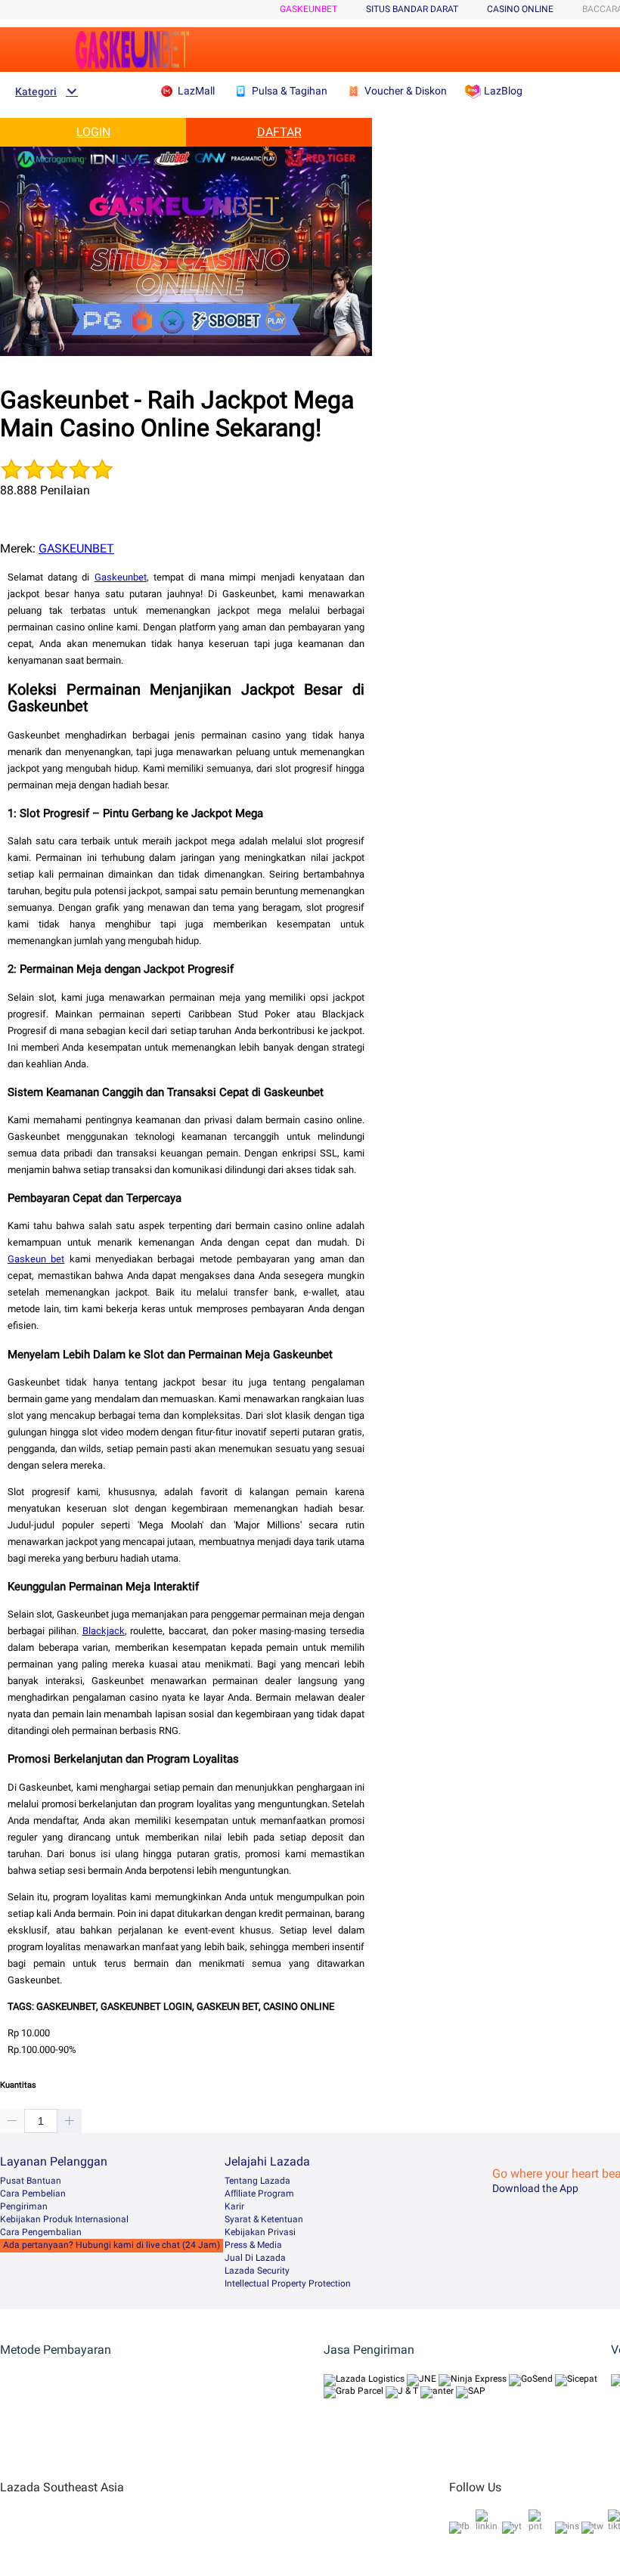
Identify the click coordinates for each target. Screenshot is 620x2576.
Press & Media (253, 2245)
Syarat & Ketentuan (264, 2219)
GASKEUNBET (308, 9)
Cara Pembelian (33, 2194)
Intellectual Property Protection (288, 2283)
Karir (234, 2206)
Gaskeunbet (121, 577)
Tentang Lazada (257, 2181)
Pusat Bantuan (31, 2181)
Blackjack (104, 1631)
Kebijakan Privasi (260, 2232)
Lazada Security (257, 2271)
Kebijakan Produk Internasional (64, 2219)
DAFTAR (279, 132)
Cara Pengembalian (41, 2232)
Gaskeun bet (36, 1259)
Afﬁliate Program (259, 2194)
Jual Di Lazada (255, 2258)
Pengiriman (24, 2206)
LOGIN (93, 132)
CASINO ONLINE (520, 9)
